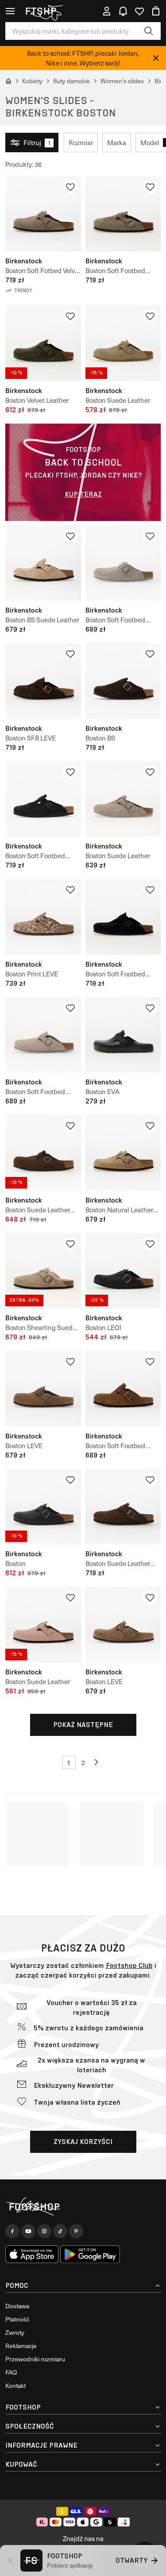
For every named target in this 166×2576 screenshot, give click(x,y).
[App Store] (32, 2254)
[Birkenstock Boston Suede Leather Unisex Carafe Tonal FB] (43, 1153)
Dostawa (17, 2306)
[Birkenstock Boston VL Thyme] (43, 343)
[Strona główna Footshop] (44, 11)
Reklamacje (21, 2346)
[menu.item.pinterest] (76, 2231)
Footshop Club (129, 1965)
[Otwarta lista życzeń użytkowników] (139, 11)
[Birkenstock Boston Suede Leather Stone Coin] (123, 799)
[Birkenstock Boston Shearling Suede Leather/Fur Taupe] (43, 1271)
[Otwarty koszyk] (156, 11)
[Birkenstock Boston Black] (43, 1507)
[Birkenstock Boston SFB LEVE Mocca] (43, 681)
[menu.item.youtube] (28, 2231)
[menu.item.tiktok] (60, 2231)
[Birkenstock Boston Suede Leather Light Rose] (43, 1625)
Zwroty (15, 2332)
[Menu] (10, 11)
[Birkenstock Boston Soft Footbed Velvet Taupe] (123, 214)
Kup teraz (83, 494)
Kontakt (15, 2385)
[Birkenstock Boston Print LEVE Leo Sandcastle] (43, 917)
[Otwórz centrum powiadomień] (123, 11)
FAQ (11, 2372)
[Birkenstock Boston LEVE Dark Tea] (43, 1389)
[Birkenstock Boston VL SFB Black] (43, 799)
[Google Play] (90, 2254)
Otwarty (131, 2560)
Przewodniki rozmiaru (35, 2359)
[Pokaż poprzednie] (97, 1762)
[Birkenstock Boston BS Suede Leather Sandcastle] (43, 563)
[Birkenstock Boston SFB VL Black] (123, 917)
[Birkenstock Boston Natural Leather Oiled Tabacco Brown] (123, 1153)
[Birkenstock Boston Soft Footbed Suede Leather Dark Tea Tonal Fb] (123, 1389)
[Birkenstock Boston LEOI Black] (123, 1271)
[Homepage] (83, 2207)
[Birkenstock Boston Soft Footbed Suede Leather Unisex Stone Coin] (123, 563)
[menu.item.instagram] (44, 2231)
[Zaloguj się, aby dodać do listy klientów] (70, 187)
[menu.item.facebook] (12, 2231)
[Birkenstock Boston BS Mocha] (123, 681)
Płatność (17, 2319)
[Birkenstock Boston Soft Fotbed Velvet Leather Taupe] (43, 214)
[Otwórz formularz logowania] (107, 11)
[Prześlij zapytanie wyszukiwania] (149, 31)
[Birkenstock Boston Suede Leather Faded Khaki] (123, 343)
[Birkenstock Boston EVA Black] (123, 1035)
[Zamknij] (156, 58)
